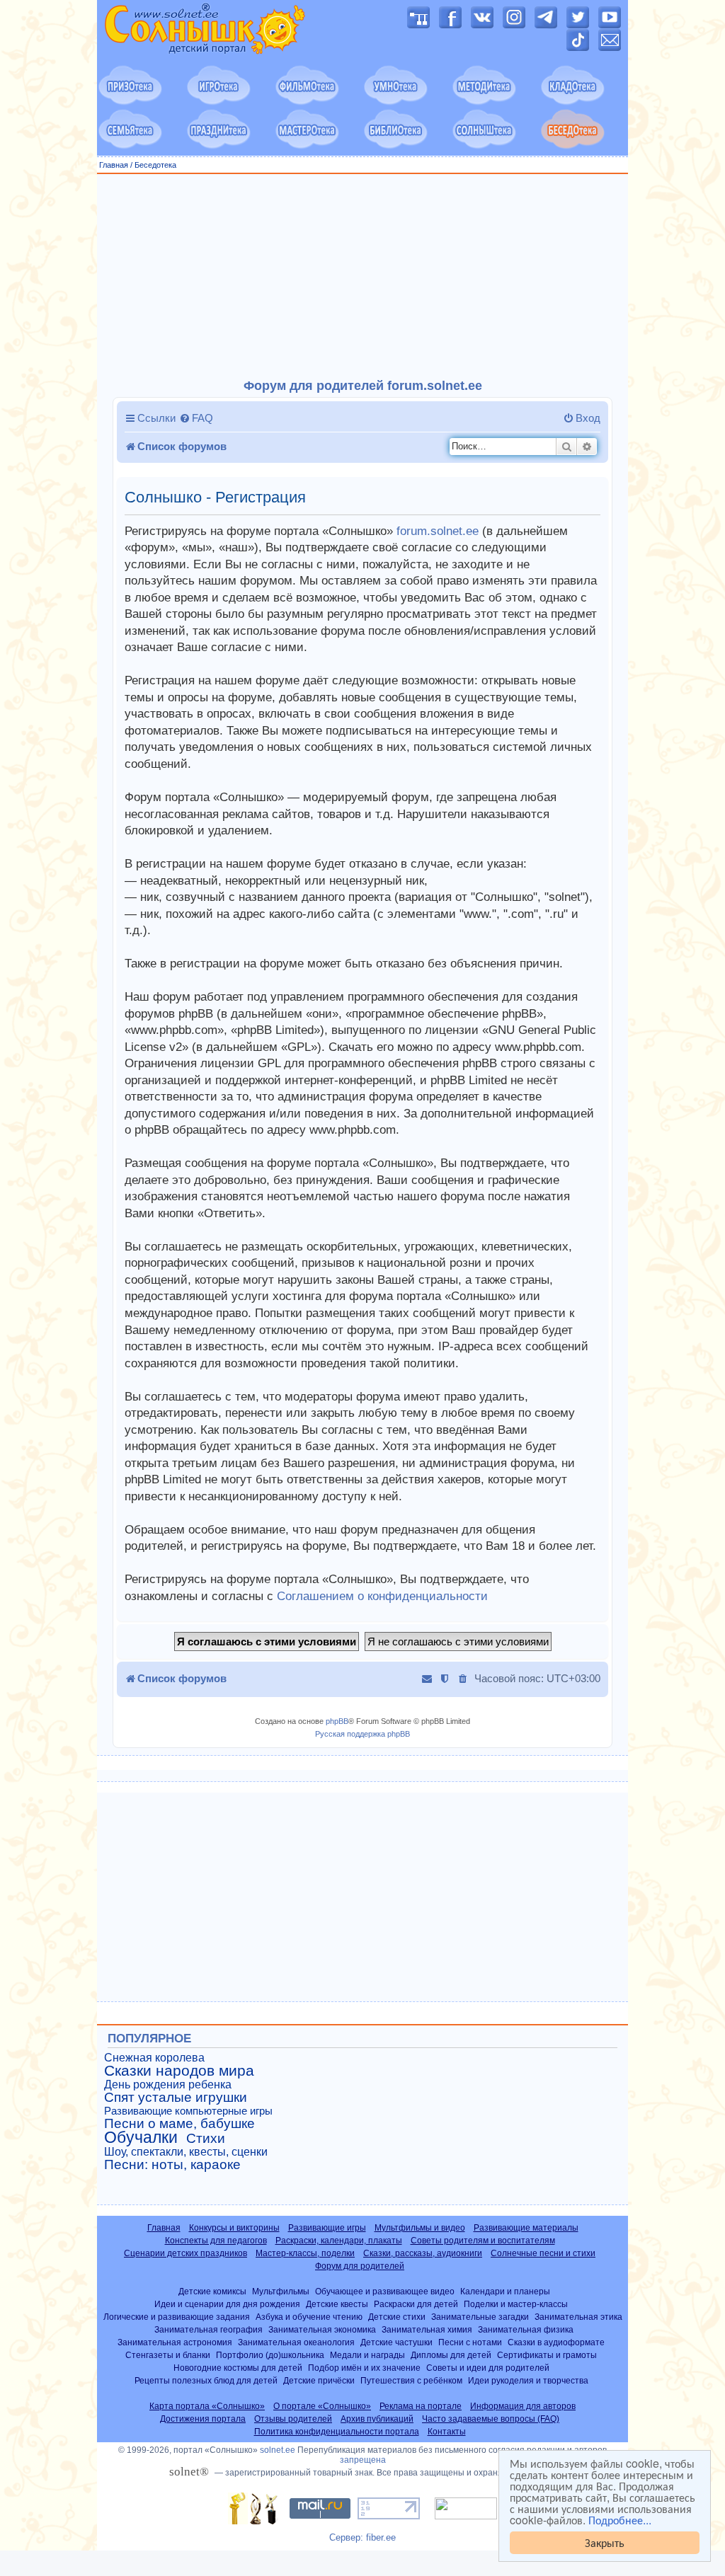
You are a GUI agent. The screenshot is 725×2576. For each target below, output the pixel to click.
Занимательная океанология (296, 2342)
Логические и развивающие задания (177, 2317)
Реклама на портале (421, 2406)
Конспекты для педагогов (216, 2241)
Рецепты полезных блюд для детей (206, 2380)
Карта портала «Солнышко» (207, 2406)
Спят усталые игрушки (176, 2098)
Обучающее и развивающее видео (385, 2291)
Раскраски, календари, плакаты (339, 2241)
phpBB (337, 1721)
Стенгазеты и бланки (168, 2355)
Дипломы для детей (451, 2355)
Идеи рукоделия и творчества (528, 2380)
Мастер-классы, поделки (305, 2253)
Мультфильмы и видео (420, 2228)
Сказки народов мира (179, 2071)
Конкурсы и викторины (234, 2228)
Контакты (447, 2432)
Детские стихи (397, 2317)
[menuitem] (196, 418)
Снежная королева (154, 2058)
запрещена (363, 2460)
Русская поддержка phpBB (362, 1734)
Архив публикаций (377, 2419)
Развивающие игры (327, 2228)
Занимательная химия (427, 2329)
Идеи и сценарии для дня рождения (227, 2304)
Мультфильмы (281, 2291)
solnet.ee (278, 2450)
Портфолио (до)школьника (270, 2355)
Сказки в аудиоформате (556, 2342)
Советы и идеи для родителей (488, 2368)
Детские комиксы (212, 2291)
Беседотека (155, 165)
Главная (114, 165)
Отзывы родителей (293, 2419)
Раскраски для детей (416, 2304)
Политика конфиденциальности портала (337, 2432)
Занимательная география (209, 2329)
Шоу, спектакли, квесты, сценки (186, 2152)
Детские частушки (396, 2342)
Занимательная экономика (322, 2329)
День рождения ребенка (168, 2085)
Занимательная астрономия (175, 2342)
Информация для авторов (523, 2406)
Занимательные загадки (480, 2317)
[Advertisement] (362, 277)
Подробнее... (620, 2520)
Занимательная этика (578, 2317)
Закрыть (605, 2542)
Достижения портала (203, 2419)
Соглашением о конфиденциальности (382, 1596)
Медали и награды (367, 2355)
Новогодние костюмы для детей (238, 2368)
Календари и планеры (505, 2291)
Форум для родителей (360, 2266)
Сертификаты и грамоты (547, 2355)
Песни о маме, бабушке (179, 2124)
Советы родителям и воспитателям (483, 2241)
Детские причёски (319, 2380)
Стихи (206, 2139)
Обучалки (141, 2137)
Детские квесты (337, 2304)
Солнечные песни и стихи (543, 2253)
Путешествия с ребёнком (411, 2380)
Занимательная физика (526, 2329)
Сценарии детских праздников (185, 2253)
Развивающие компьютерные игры (188, 2111)
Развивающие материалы (526, 2228)
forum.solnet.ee (438, 531)
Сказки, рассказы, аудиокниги (423, 2253)
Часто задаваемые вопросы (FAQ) (491, 2419)
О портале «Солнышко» (322, 2406)
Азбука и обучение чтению (309, 2317)
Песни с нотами (470, 2342)
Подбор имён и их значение (364, 2368)
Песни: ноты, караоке (172, 2165)
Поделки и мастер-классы (516, 2304)
